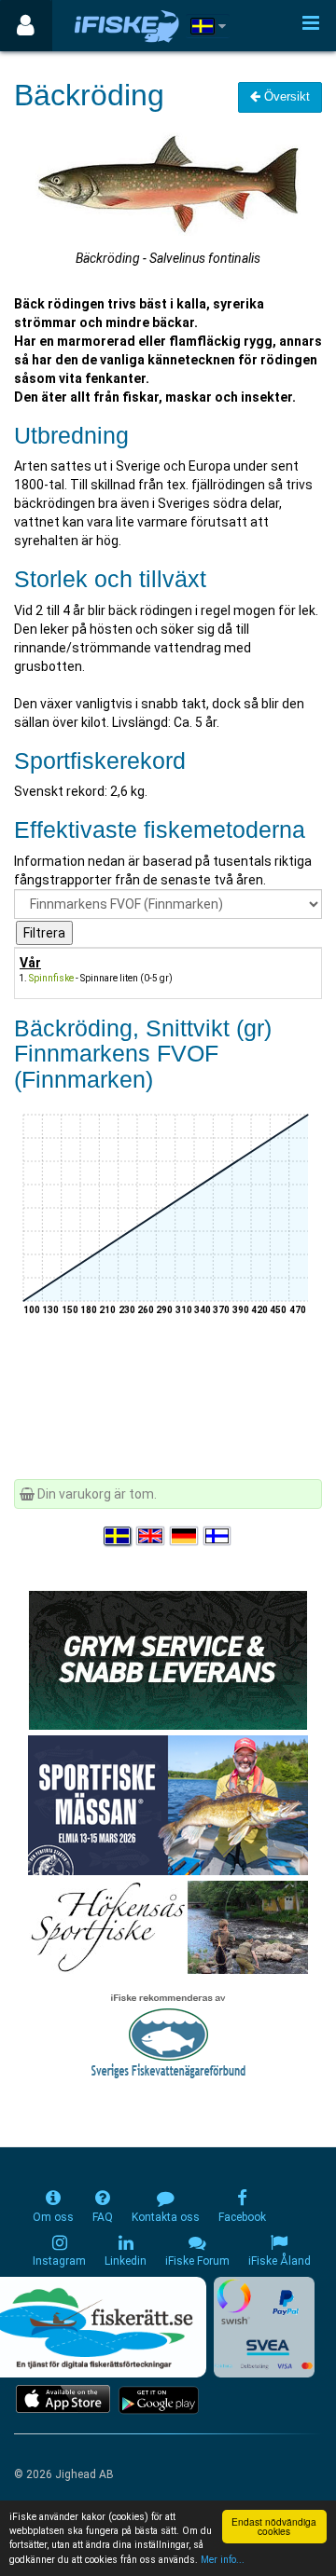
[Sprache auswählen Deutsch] (185, 1537)
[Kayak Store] (168, 1659)
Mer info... (223, 2560)
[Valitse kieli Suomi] (218, 1537)
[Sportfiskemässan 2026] (168, 1804)
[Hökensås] (168, 1926)
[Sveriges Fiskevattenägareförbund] (168, 2035)
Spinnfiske (51, 978)
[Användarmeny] (26, 26)
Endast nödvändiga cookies (274, 2526)
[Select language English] (151, 1537)
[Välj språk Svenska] (119, 1537)
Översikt (285, 96)
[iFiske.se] (127, 26)
